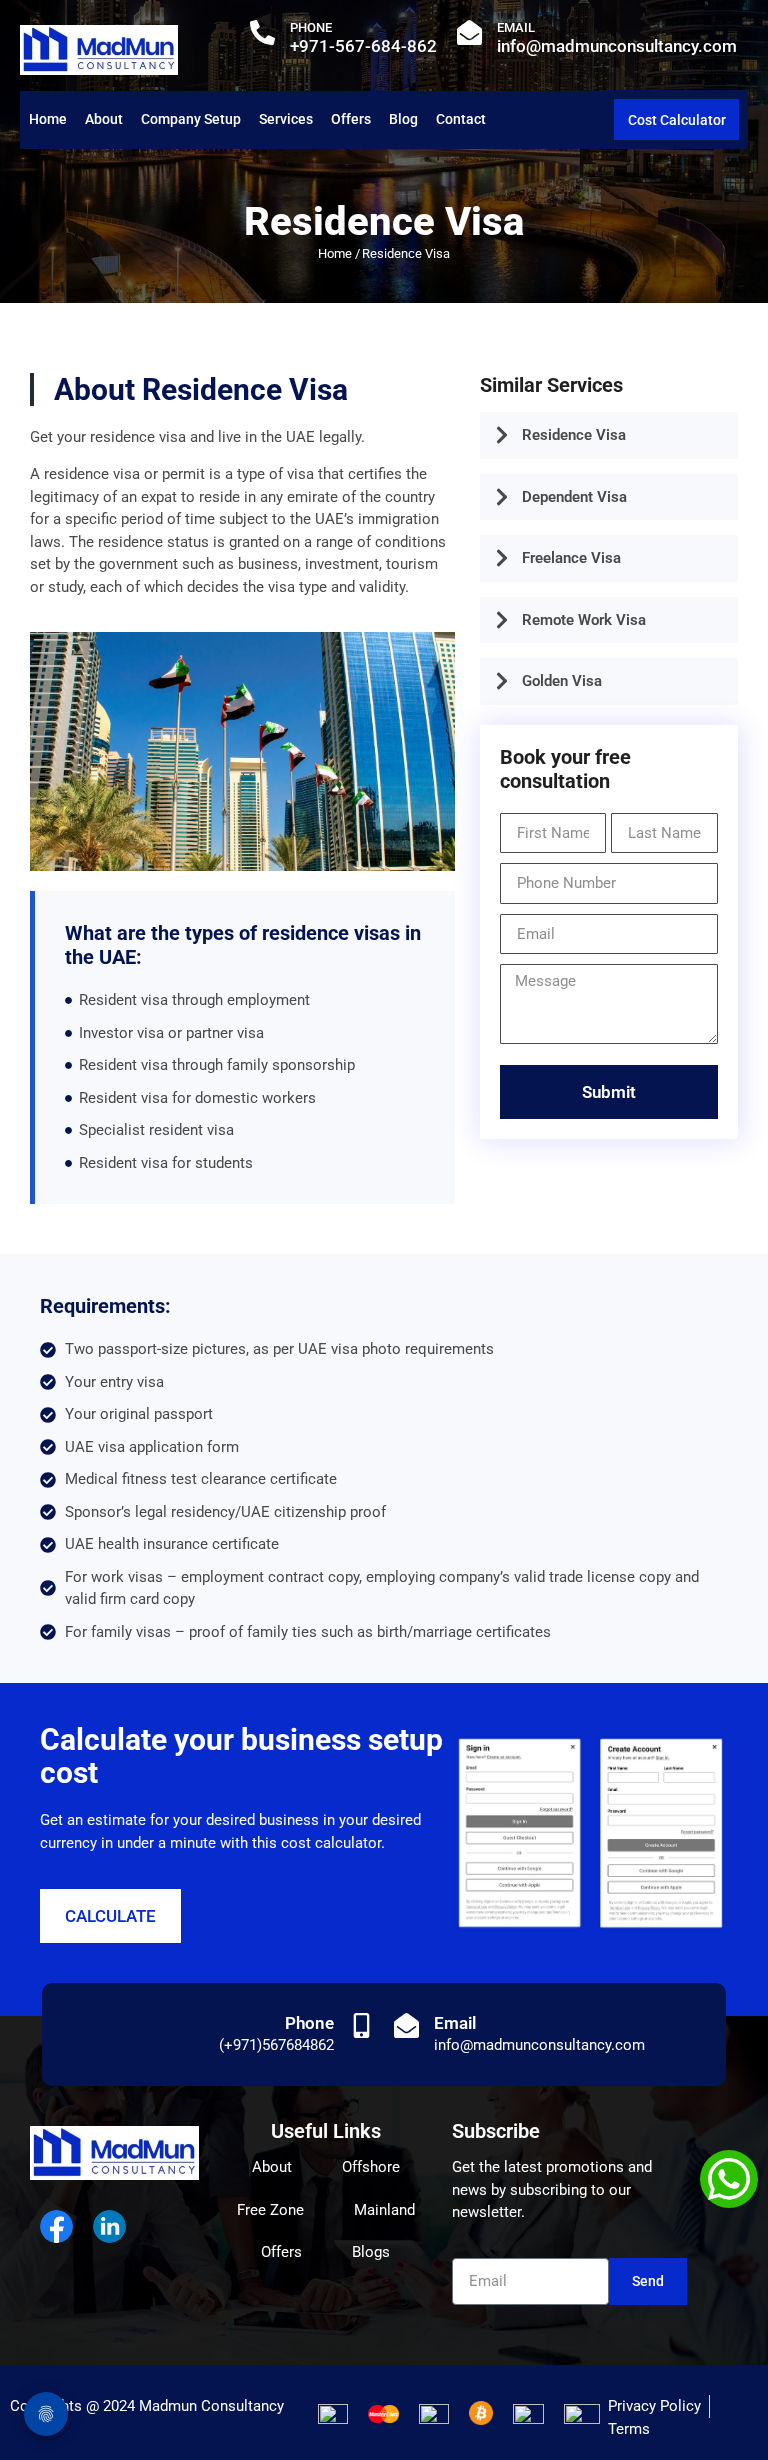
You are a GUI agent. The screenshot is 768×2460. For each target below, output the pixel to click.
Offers (351, 119)
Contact (461, 119)
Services (286, 119)
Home (48, 119)
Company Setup (191, 119)
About (104, 119)
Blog (403, 119)
